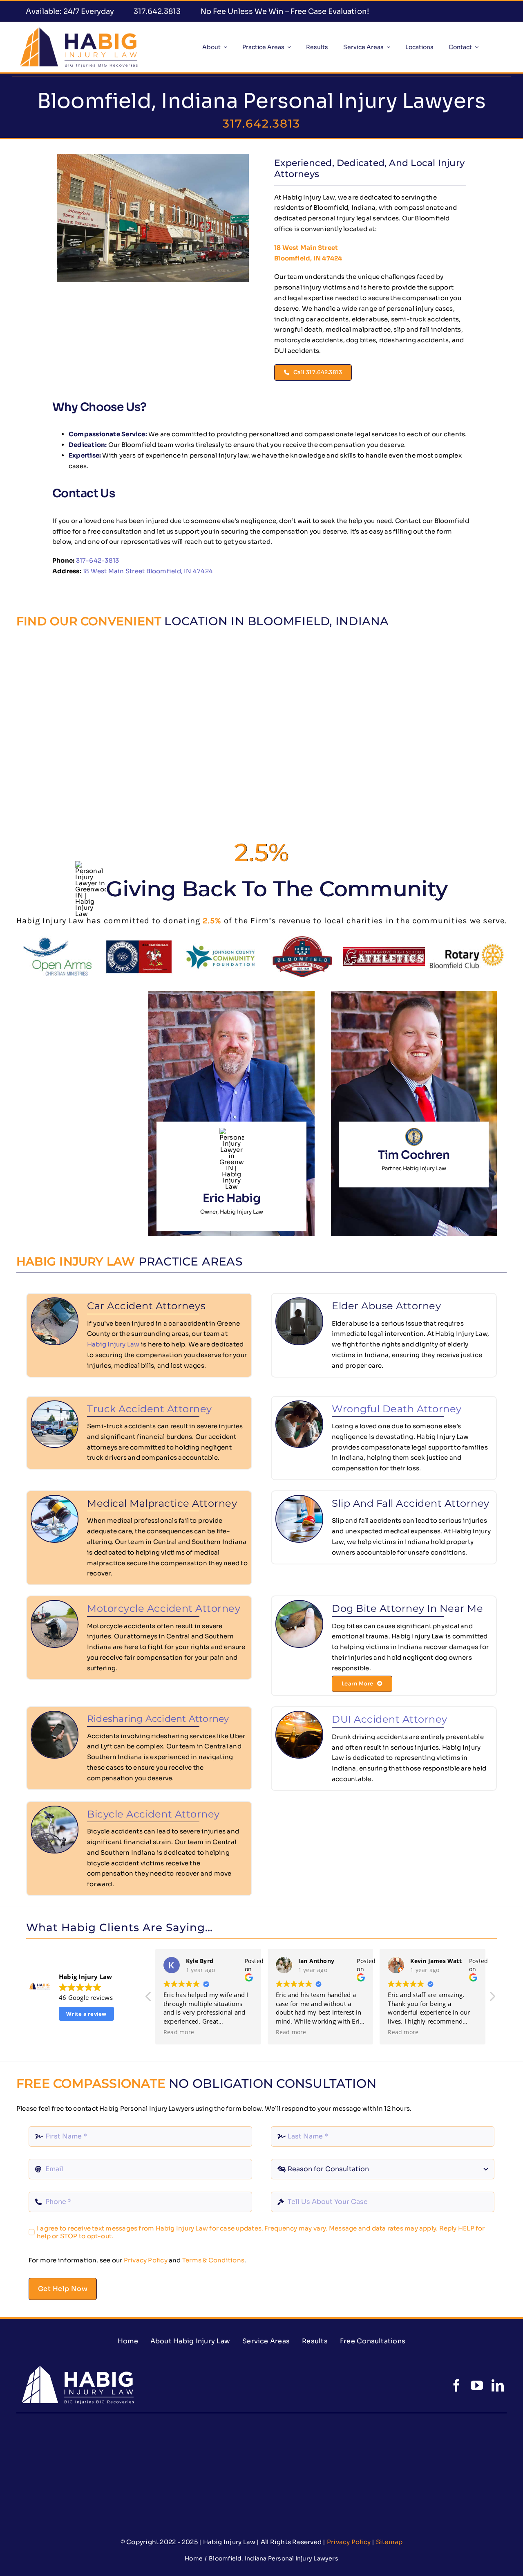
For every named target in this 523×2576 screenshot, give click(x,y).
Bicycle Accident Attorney (153, 1814)
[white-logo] (77, 2365)
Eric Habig (231, 1198)
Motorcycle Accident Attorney (164, 1608)
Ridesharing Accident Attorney (158, 1719)
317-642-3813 (98, 560)
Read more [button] (179, 2032)
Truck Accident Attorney (150, 1409)
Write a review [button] (86, 2014)
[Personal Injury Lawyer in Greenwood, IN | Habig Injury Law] (79, 29)
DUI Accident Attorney (390, 1719)
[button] (492, 1999)
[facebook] (456, 2385)
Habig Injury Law (113, 1344)
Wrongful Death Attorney (397, 1409)
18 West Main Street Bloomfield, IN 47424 (148, 571)
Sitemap (389, 2542)
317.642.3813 (261, 123)
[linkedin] (498, 2385)
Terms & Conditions (213, 2260)
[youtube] (477, 2385)
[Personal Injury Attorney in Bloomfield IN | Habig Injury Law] (153, 157)
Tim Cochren (414, 1155)
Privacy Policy (146, 2260)
